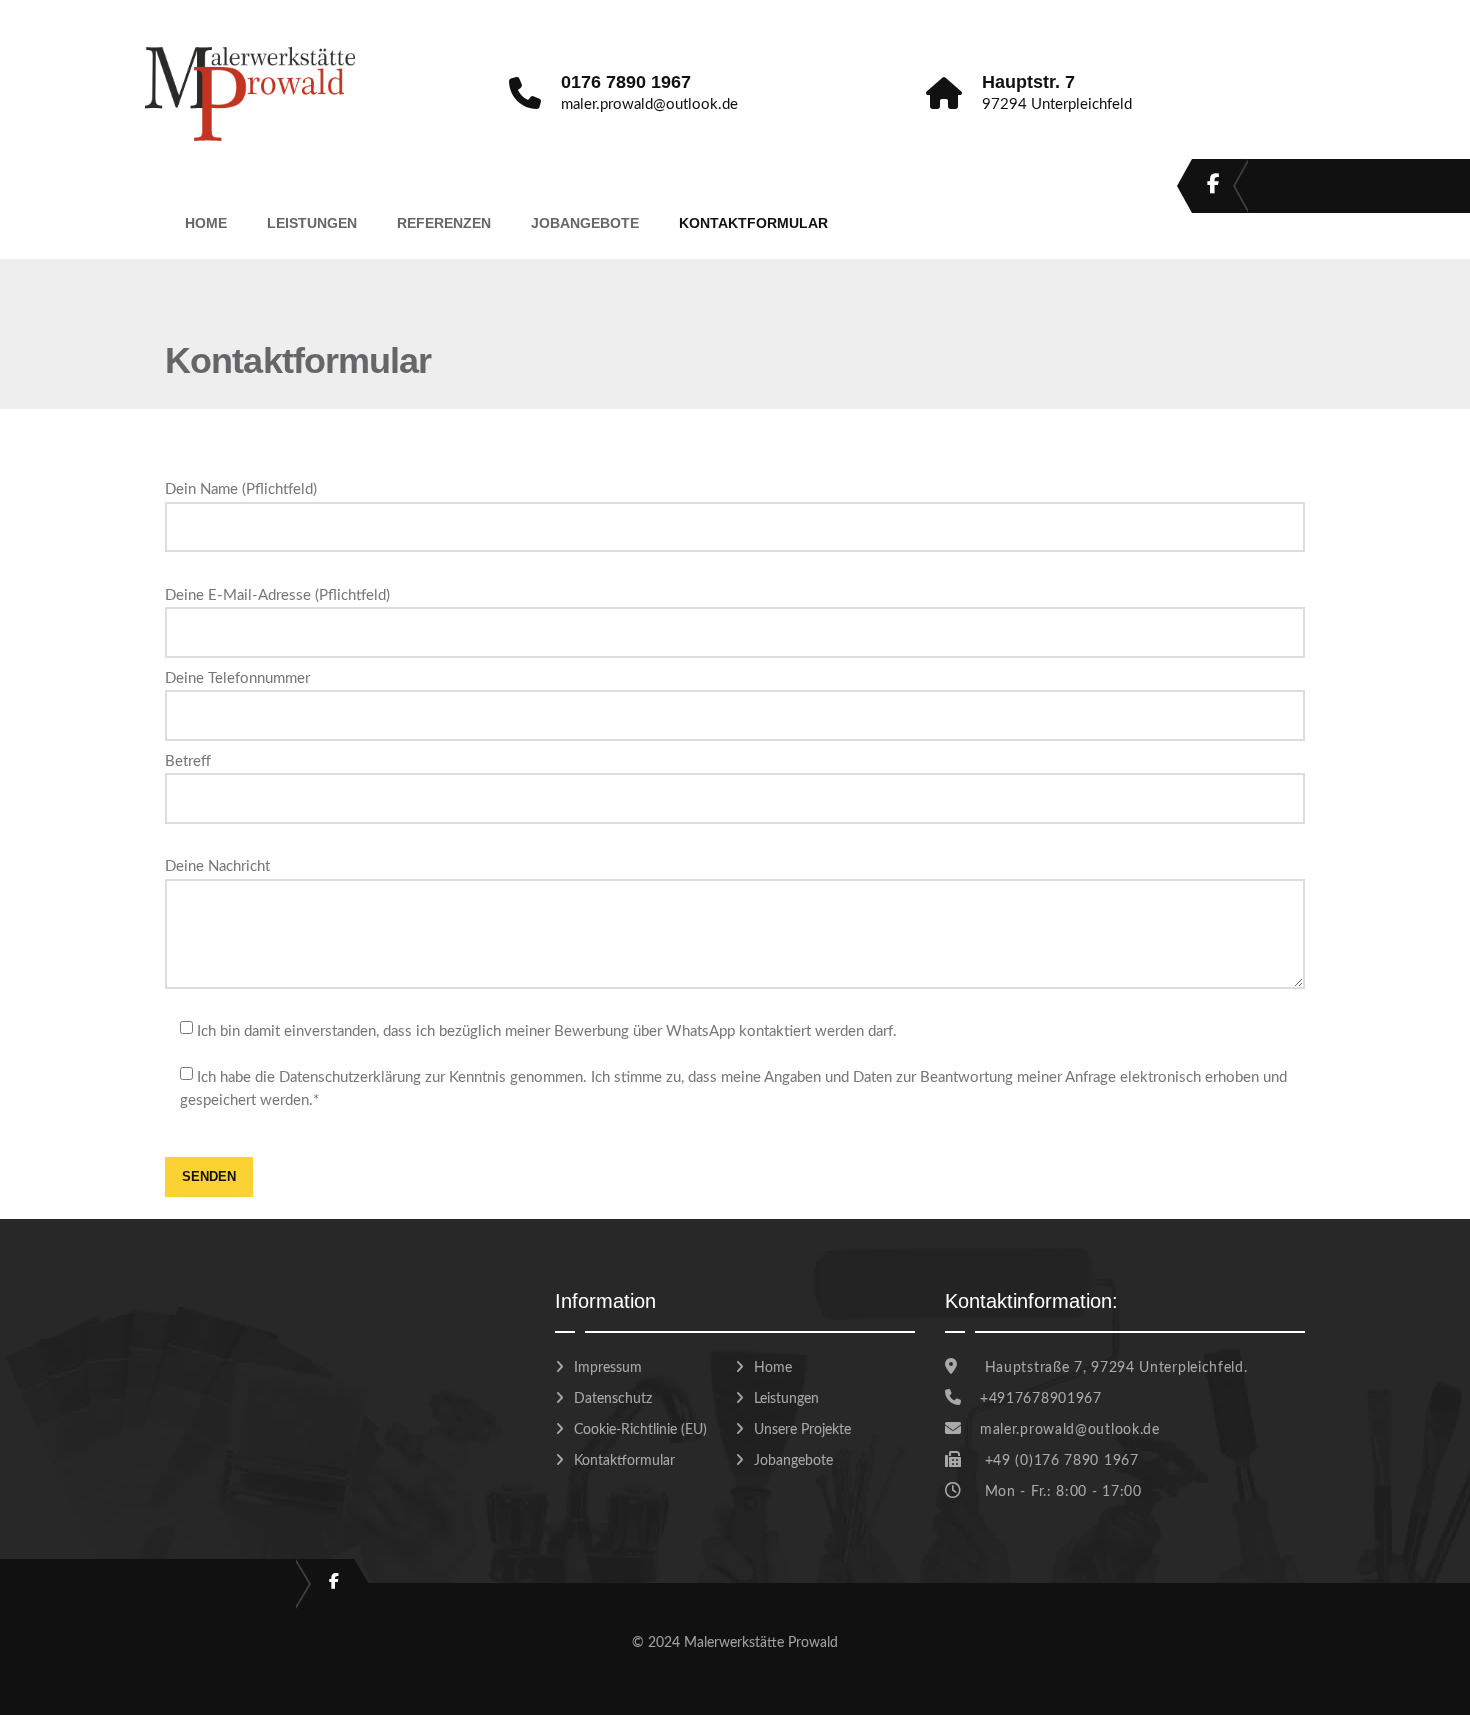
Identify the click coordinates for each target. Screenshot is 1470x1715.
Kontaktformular (753, 223)
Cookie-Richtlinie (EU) (640, 1430)
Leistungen (312, 223)
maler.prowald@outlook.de (1070, 1430)
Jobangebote (585, 223)
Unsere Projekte (802, 1430)
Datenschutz (613, 1399)
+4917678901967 (1041, 1399)
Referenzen (444, 223)
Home (206, 223)
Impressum (608, 1368)
